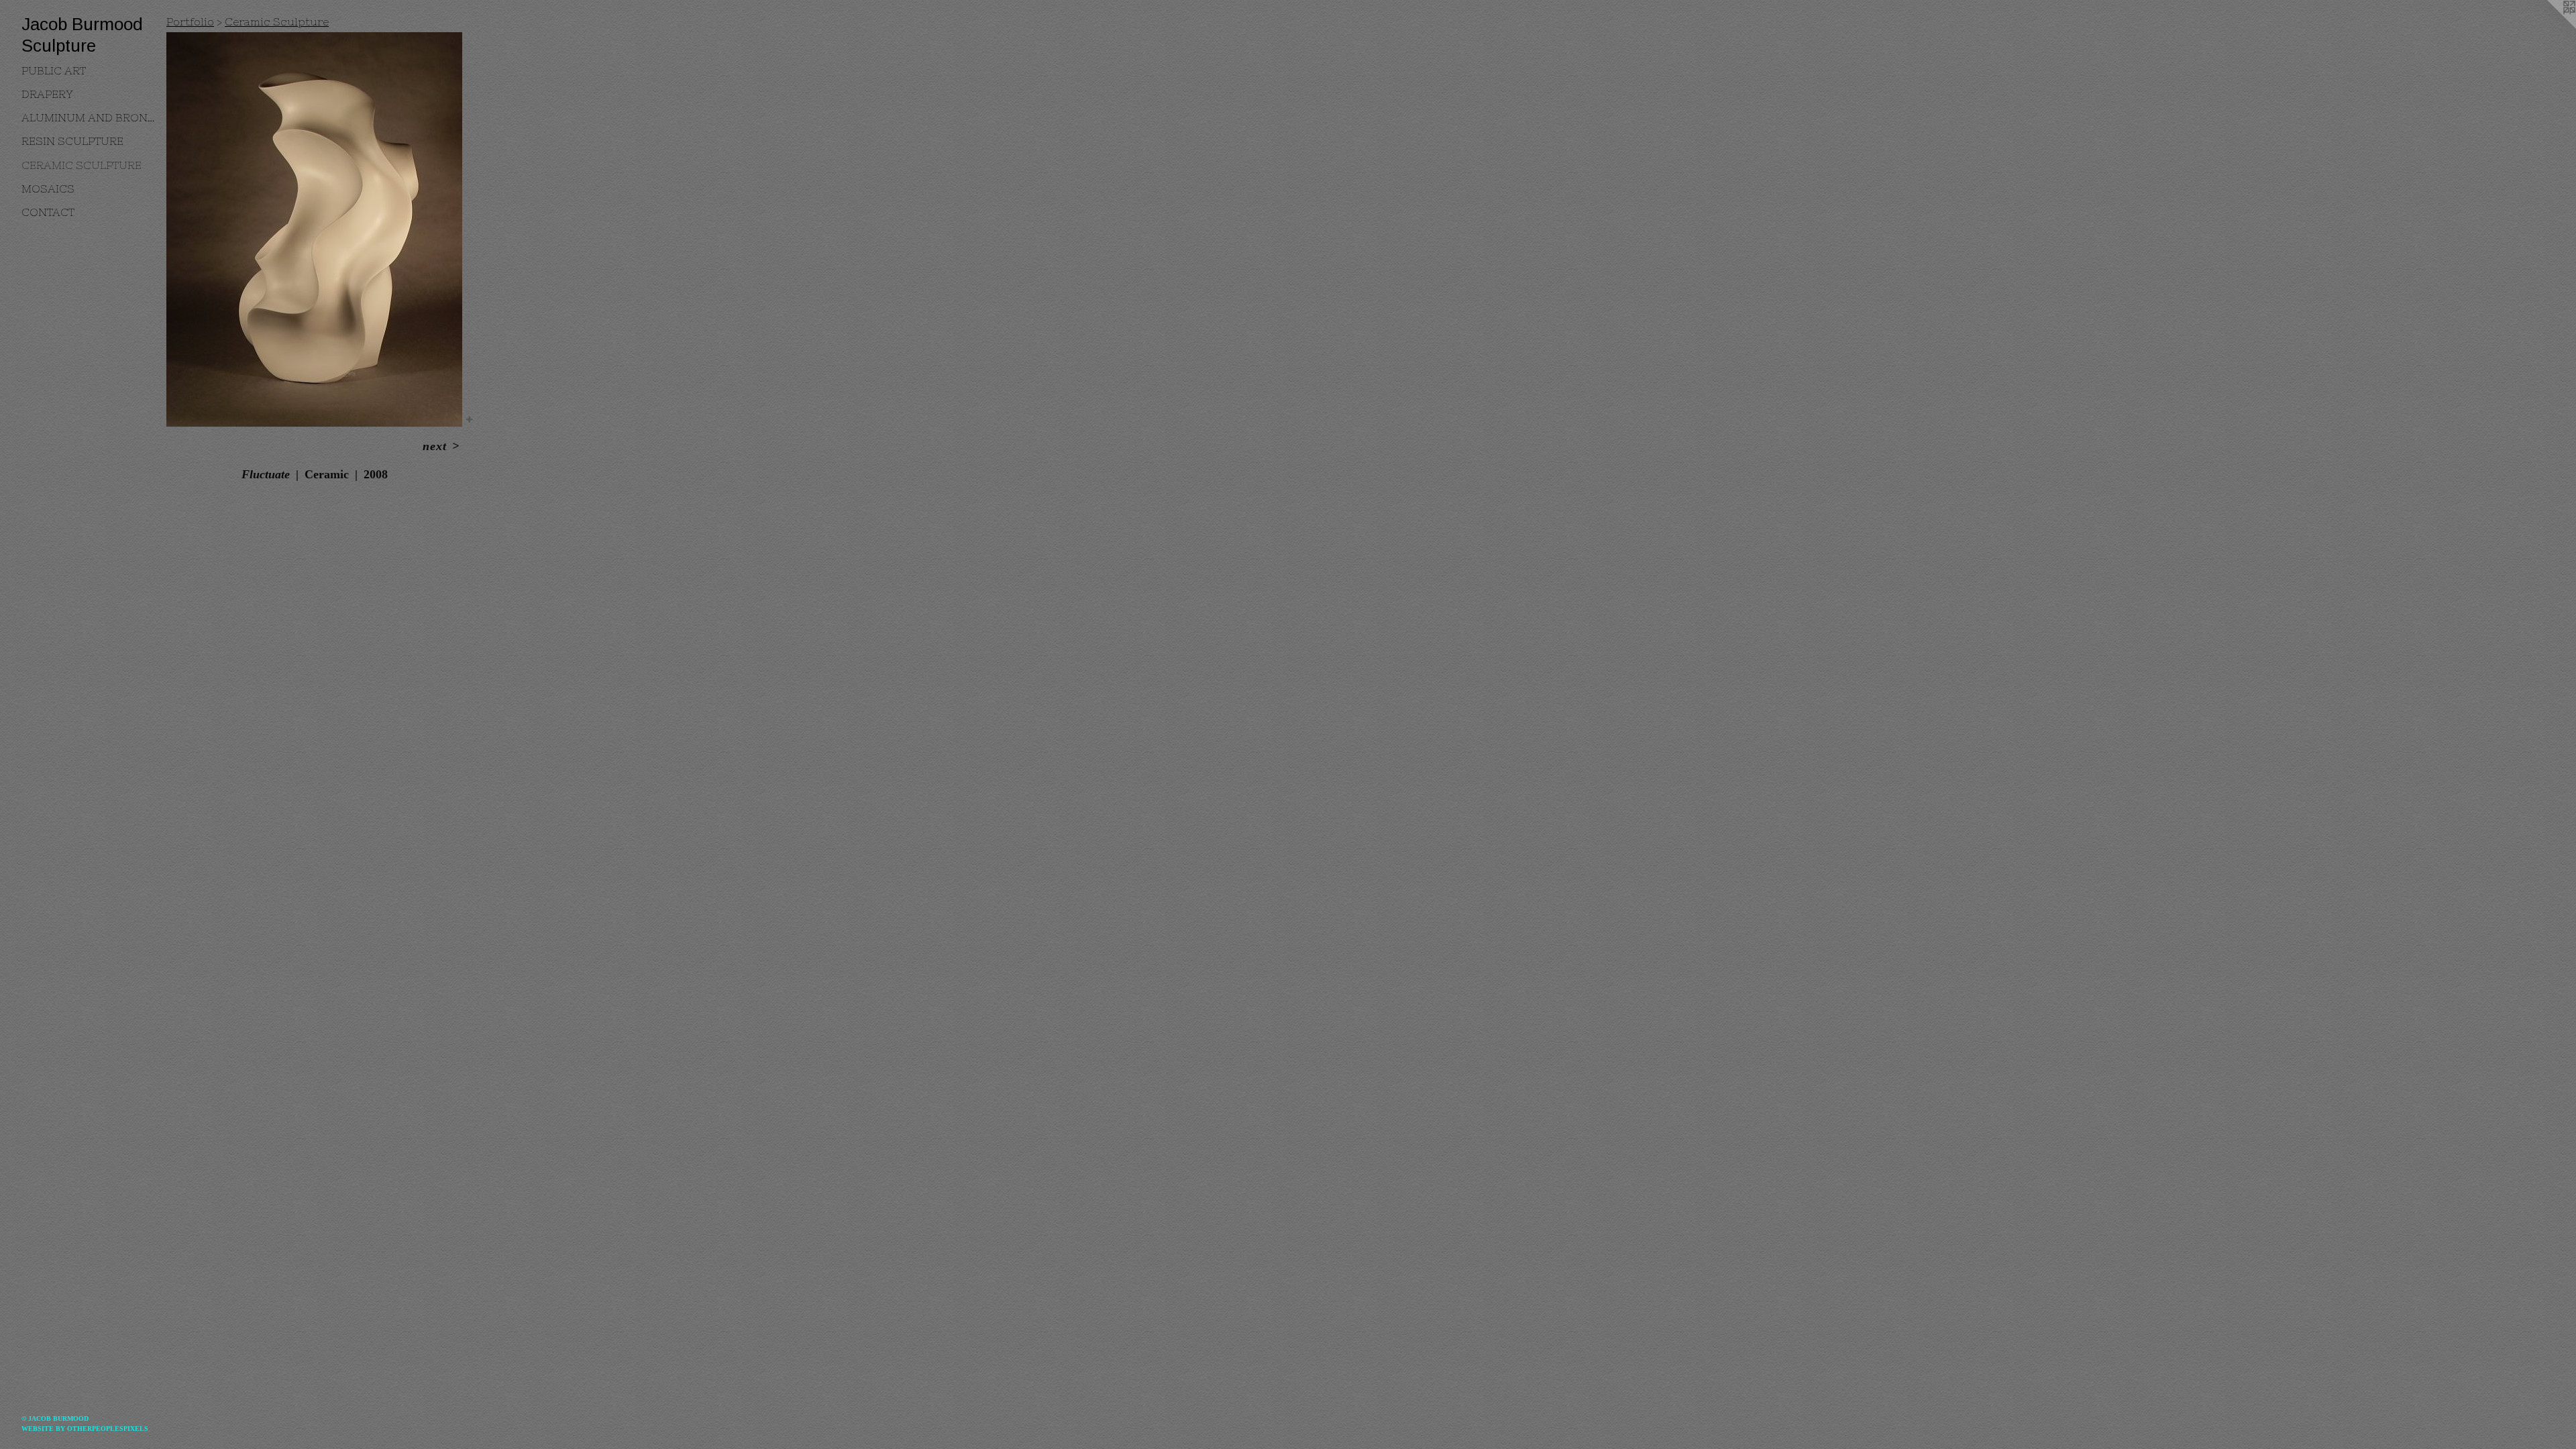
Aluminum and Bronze (89, 117)
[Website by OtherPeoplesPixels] (2549, 27)
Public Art (54, 70)
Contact (48, 212)
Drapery (47, 94)
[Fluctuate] (314, 229)
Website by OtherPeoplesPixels (85, 1429)
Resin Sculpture (72, 141)
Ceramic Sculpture (82, 165)
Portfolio (190, 21)
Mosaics (48, 189)
